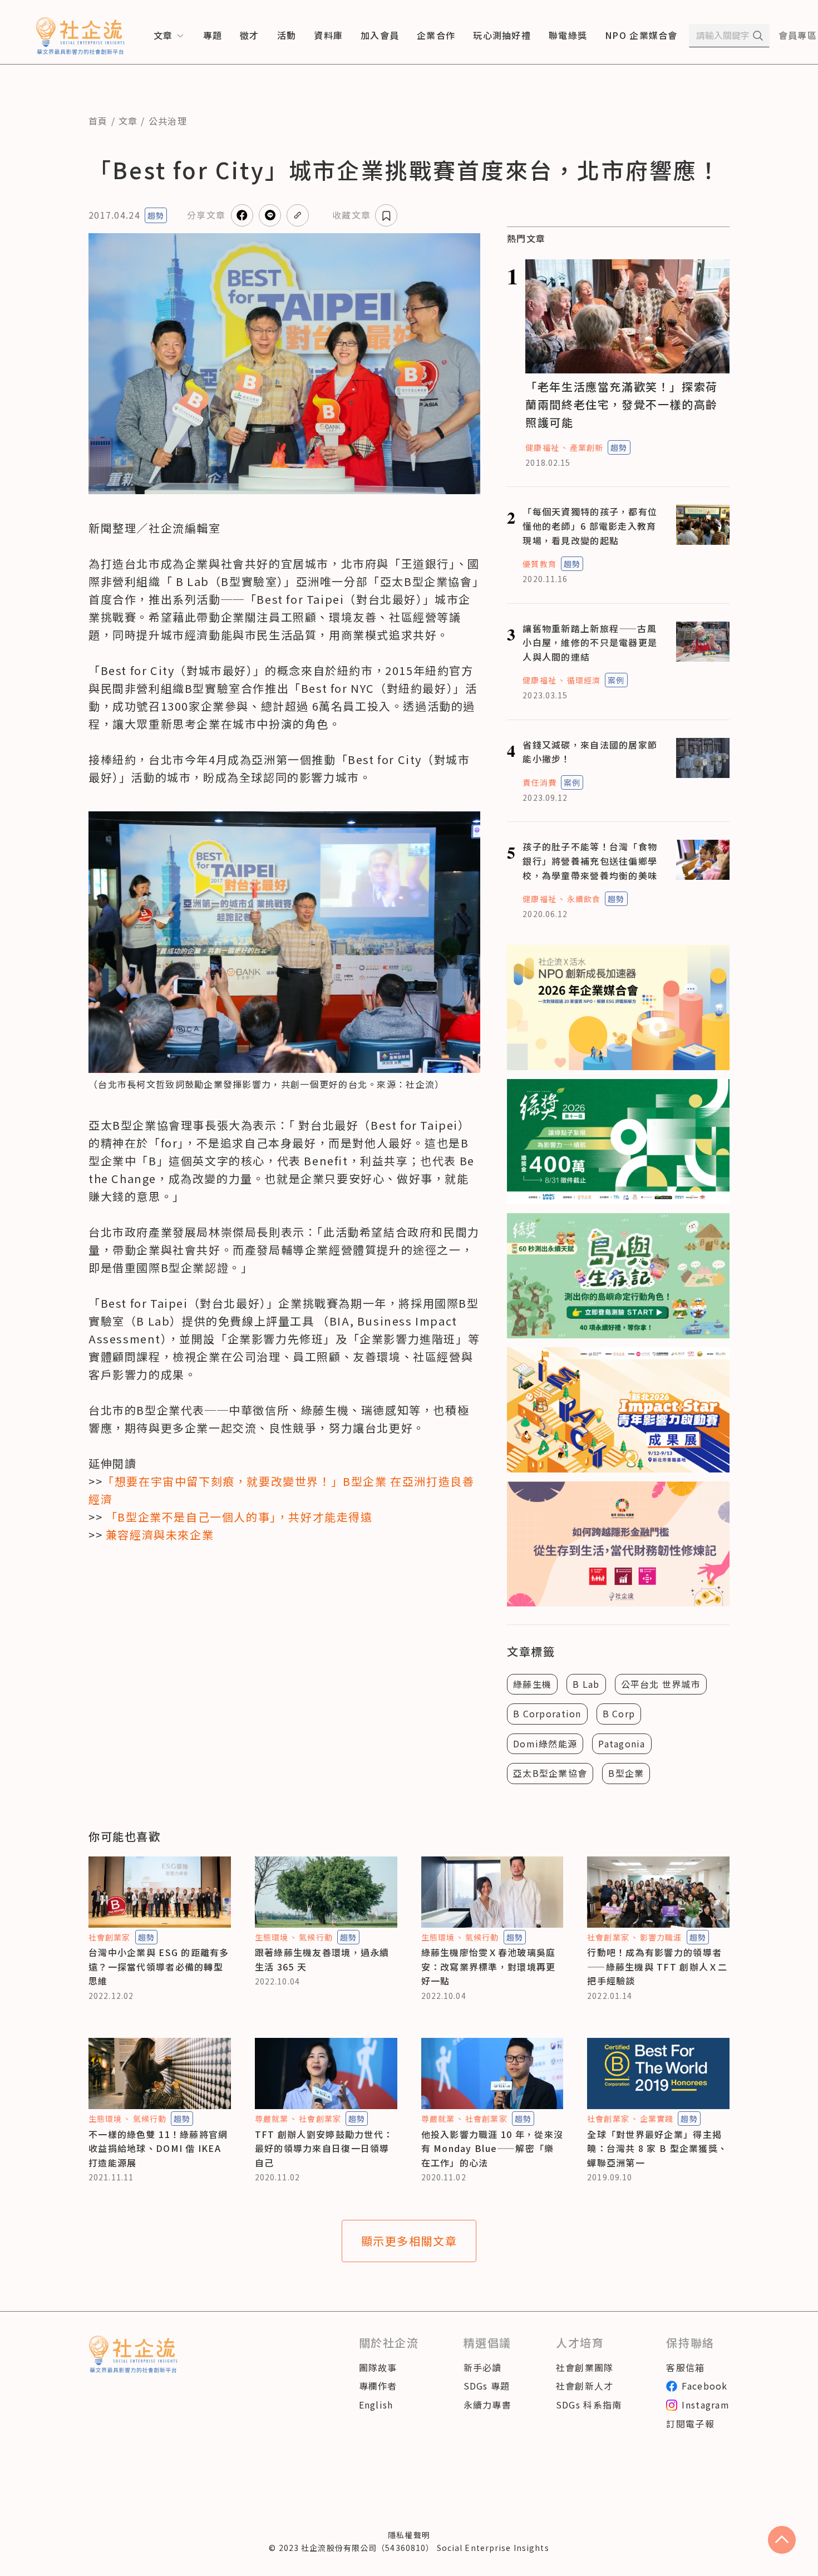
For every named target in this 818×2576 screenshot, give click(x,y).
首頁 (98, 121)
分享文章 (206, 215)
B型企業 (626, 1773)
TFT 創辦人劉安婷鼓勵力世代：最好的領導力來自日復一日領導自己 (324, 2148)
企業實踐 (657, 2119)
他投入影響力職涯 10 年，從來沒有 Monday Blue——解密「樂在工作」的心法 (492, 2148)
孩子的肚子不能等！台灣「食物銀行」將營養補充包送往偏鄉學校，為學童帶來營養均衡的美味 (590, 861)
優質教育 (539, 564)
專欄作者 (378, 2386)
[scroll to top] (782, 2540)
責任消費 (539, 782)
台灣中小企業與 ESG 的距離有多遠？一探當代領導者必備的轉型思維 (159, 1966)
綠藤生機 (532, 1684)
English (376, 2405)
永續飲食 (584, 899)
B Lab (586, 1684)
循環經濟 (584, 680)
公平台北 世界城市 (661, 1684)
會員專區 (798, 35)
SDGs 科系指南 (589, 2405)
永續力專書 (487, 2405)
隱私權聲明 (409, 2535)
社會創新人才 (585, 2386)
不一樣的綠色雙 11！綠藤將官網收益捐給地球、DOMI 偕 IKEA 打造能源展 (158, 2148)
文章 (128, 121)
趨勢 (156, 215)
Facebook (704, 2386)
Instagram (706, 2405)
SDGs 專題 (487, 2386)
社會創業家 (110, 1937)
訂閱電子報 (690, 2424)
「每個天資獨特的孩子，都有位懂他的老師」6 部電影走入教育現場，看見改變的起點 (590, 526)
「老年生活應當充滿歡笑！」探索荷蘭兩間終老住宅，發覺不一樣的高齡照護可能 (622, 404)
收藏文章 (351, 215)
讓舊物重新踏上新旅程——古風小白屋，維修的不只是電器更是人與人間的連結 (590, 642)
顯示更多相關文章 (409, 2241)
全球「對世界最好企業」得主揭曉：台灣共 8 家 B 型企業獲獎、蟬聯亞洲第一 (657, 2148)
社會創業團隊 (585, 2367)
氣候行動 (316, 1937)
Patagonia (622, 1743)
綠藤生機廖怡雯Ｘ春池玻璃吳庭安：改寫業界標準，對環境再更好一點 (489, 1966)
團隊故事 (378, 2367)
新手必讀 (483, 2367)
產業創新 (587, 447)
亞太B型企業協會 (550, 1773)
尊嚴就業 (272, 2119)
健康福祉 (542, 447)
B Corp (619, 1713)
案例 (616, 680)
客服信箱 (685, 2367)
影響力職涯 (661, 1937)
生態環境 (272, 1937)
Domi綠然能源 (545, 1743)
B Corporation (547, 1713)
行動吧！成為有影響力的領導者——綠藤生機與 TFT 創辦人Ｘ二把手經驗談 (657, 1966)
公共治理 (168, 121)
